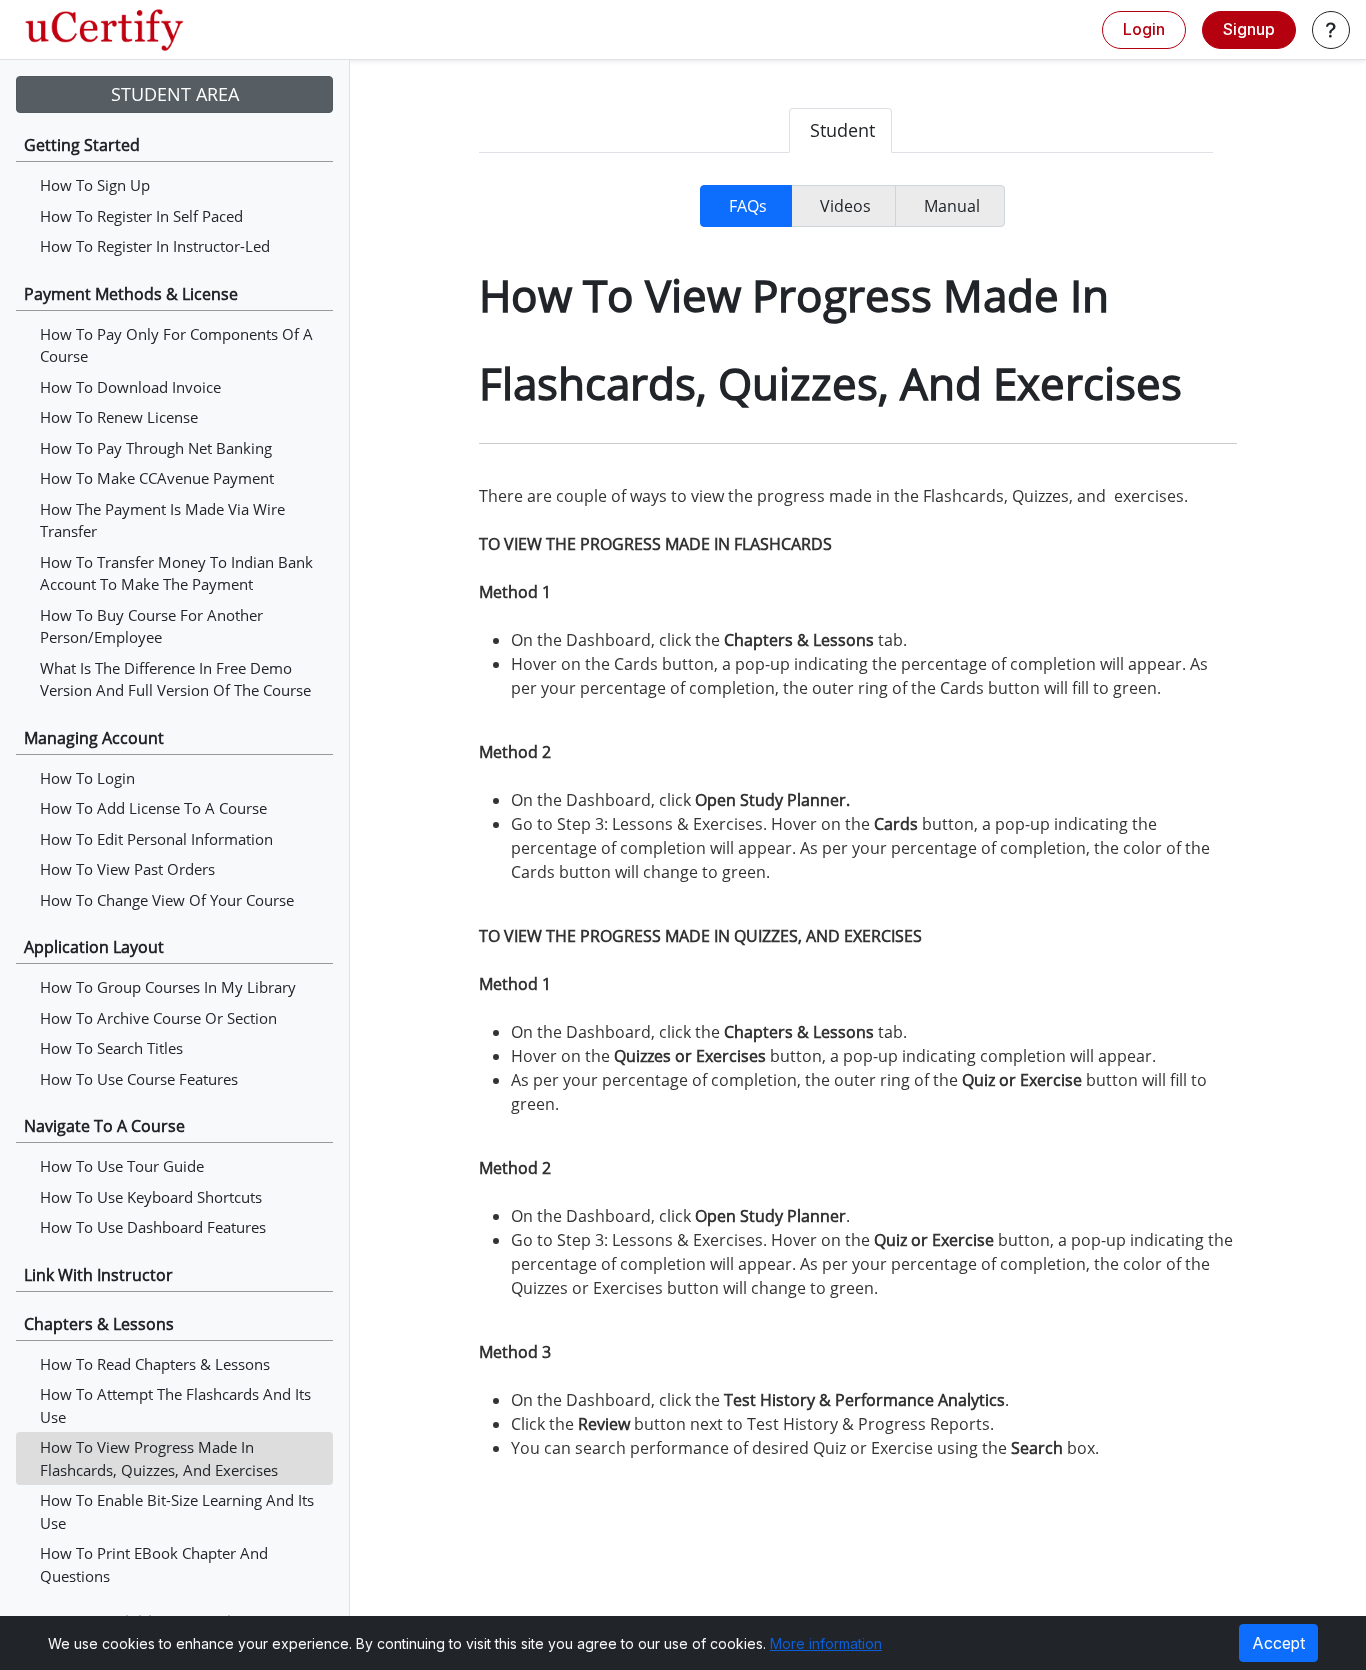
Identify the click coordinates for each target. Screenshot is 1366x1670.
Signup (1249, 29)
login (1144, 29)
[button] (1331, 30)
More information (826, 1643)
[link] (104, 30)
